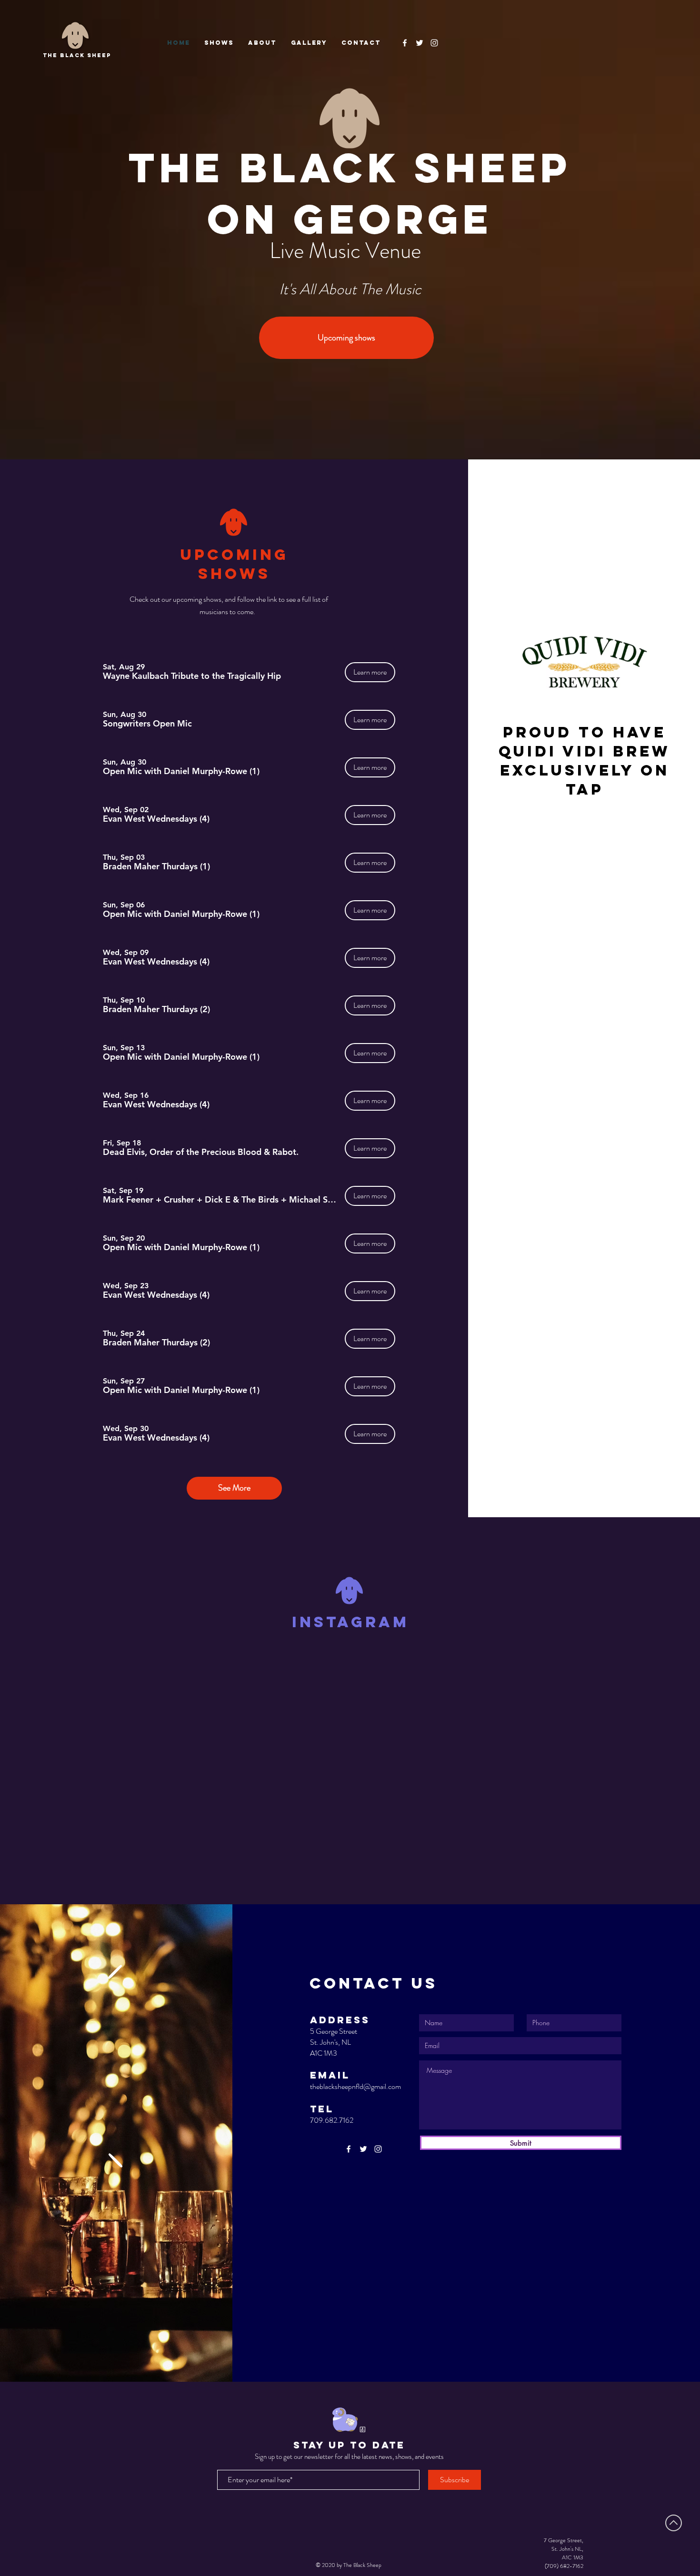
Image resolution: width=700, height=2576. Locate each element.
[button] (192, 676)
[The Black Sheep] (420, 43)
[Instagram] (434, 43)
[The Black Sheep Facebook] (405, 43)
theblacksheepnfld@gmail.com (355, 2086)
